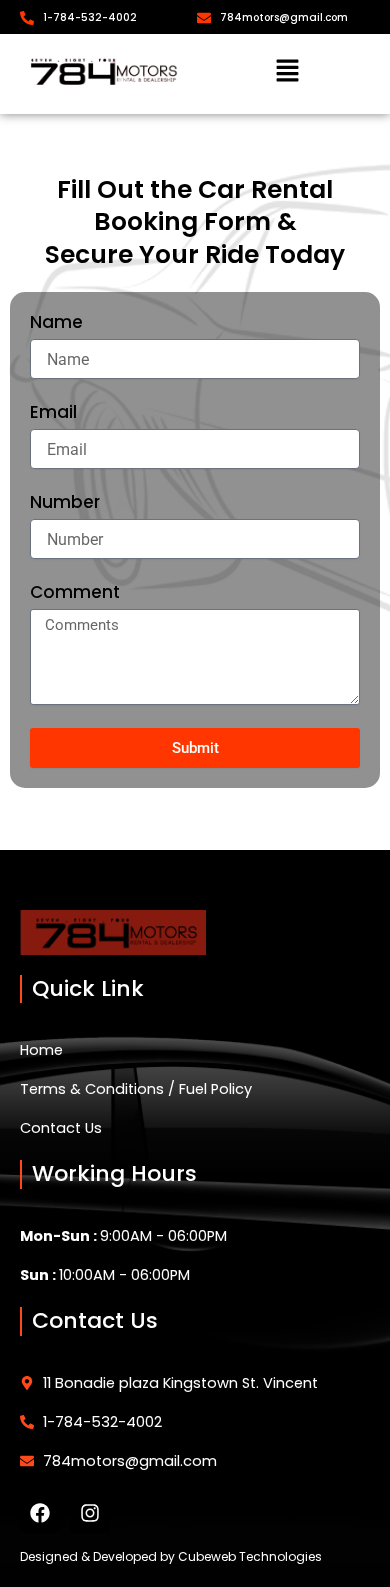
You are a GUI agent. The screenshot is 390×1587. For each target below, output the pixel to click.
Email (53, 413)
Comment (75, 593)
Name (56, 323)
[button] (287, 72)
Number (65, 503)
